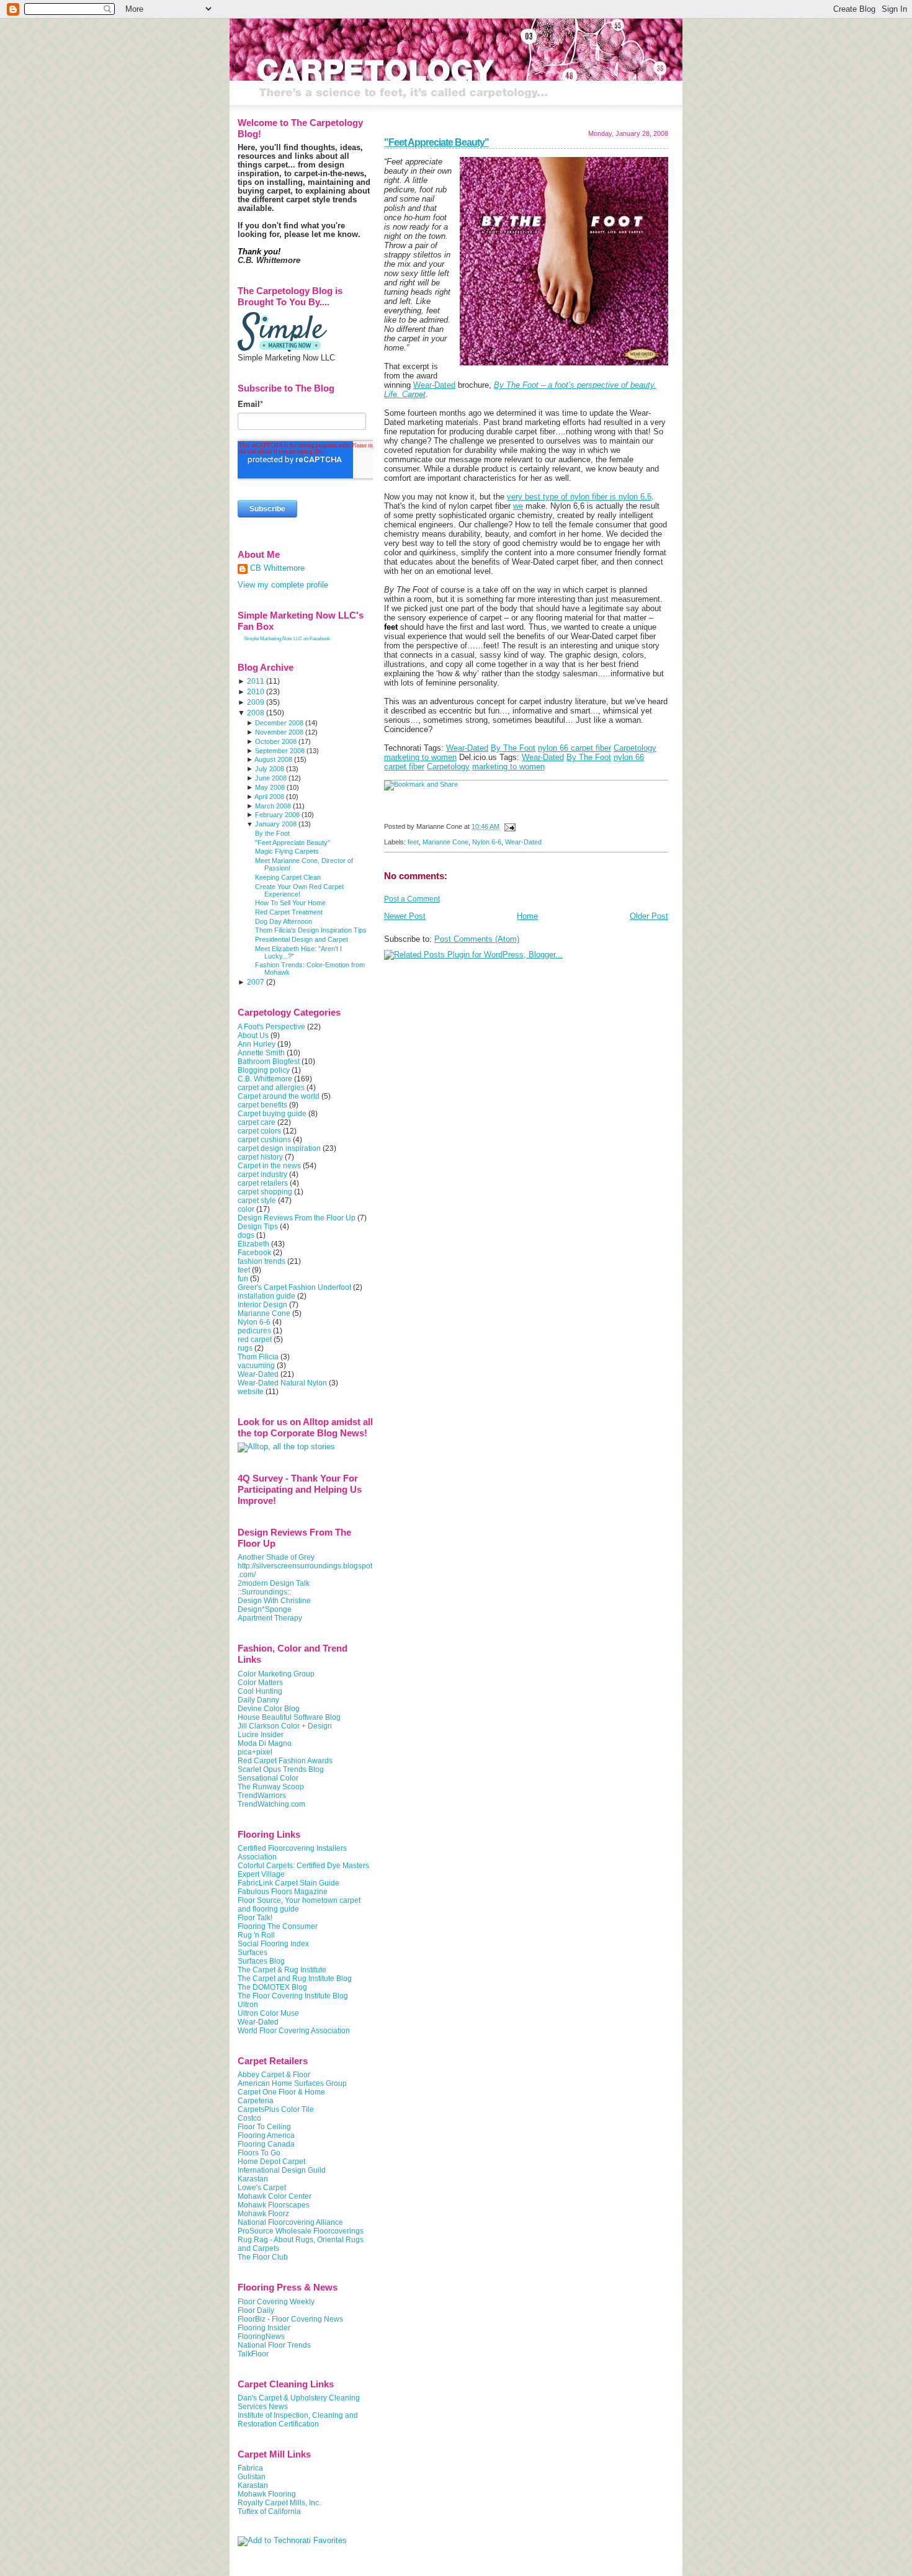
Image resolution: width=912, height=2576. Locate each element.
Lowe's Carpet (262, 2188)
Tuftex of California (269, 2511)
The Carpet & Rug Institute (282, 1970)
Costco (249, 2118)
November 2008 (279, 732)
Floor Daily (256, 2310)
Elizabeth (253, 1244)
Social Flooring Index (273, 1944)
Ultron (248, 2005)
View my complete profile (283, 585)
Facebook (254, 1253)
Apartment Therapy (270, 1618)
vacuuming (256, 1366)
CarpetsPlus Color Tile (276, 2109)
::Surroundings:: (264, 1592)
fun (243, 1279)
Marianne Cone (445, 842)
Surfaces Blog (261, 1961)
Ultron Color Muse (268, 2013)
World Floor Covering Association (294, 2031)
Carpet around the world (279, 1096)
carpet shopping (265, 1192)
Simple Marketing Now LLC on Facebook (287, 639)
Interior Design (262, 1305)
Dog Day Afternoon (284, 921)
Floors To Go (259, 2153)
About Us (253, 1035)
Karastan (253, 2179)
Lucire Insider (261, 1735)
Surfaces (253, 1952)
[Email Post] (508, 826)
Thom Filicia (258, 1357)
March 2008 (273, 806)
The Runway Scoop (271, 1787)
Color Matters (260, 1683)
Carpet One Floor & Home (281, 2092)
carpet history (260, 1157)
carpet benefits (262, 1105)
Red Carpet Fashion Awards (285, 1761)
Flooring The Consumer (278, 1926)
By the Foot (272, 833)
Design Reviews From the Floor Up (297, 1218)
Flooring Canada (266, 2144)
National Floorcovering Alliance (290, 2222)
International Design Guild (282, 2170)
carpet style (257, 1201)
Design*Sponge (265, 1609)
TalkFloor (253, 2354)
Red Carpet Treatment (289, 912)
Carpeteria (256, 2101)
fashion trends (262, 1261)
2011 (256, 681)
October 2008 (276, 741)
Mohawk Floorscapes (274, 2205)
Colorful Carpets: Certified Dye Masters (303, 1866)
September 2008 (280, 751)
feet (413, 842)
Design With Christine (274, 1601)
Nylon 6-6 (487, 842)
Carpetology (635, 748)
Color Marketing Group (276, 1674)
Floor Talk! (255, 1918)
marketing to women (420, 757)
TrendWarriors (262, 1796)
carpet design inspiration (279, 1148)
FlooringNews (261, 2337)
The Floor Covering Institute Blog (293, 1996)
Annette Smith (261, 1053)
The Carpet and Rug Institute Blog (295, 1979)
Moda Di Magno (265, 1743)
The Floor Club (263, 2257)
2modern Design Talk (274, 1583)
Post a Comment (412, 899)
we (518, 506)
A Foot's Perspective (271, 1027)
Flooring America (266, 2135)
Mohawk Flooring (267, 2494)
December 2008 (279, 723)
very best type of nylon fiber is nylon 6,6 (579, 497)
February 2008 (277, 815)
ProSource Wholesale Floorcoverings (301, 2231)
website (251, 1392)
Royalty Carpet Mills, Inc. (279, 2503)
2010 (256, 692)
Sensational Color (268, 1778)
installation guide (266, 1296)
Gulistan (252, 2477)
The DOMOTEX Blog (272, 1987)
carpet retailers (263, 1183)
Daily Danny (258, 1700)
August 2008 (273, 759)
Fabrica (250, 2468)
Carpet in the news (269, 1166)
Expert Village (261, 1874)
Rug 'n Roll (256, 1935)
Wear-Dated (434, 385)
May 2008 (270, 787)
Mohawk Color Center (275, 2196)
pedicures (254, 1331)
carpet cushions (264, 1140)
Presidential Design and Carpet (302, 939)
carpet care (257, 1122)
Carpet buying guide (272, 1114)
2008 (256, 713)
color (246, 1209)
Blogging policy (264, 1070)
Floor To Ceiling (264, 2127)
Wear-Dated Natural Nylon (282, 1383)
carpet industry (262, 1174)
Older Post (649, 916)
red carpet (255, 1339)
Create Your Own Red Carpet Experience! (299, 890)
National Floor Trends (274, 2345)
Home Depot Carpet (271, 2162)
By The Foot (513, 748)
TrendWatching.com (271, 1804)
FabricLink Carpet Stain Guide (288, 1883)
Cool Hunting (260, 1691)
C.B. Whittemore (265, 1079)
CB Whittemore (277, 568)
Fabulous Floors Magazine (283, 1892)
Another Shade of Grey (276, 1557)
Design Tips (258, 1227)
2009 (256, 702)
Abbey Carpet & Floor (274, 2075)
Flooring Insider (264, 2328)
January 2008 (276, 824)
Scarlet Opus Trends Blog (281, 1769)
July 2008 (270, 769)
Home (527, 916)
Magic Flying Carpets (287, 851)
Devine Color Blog (269, 1709)
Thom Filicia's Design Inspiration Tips (311, 930)
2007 (256, 982)
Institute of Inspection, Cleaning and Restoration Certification (298, 2420)
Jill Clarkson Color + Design (285, 1726)
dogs (246, 1235)
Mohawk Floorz (263, 2214)
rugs (245, 1348)
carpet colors (259, 1131)
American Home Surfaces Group (292, 2083)
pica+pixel (255, 1752)
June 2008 (271, 778)
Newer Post (405, 916)
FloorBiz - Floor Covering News (290, 2319)
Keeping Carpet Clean (288, 877)
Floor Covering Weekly (276, 2302)
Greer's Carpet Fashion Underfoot (294, 1287)
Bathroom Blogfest (269, 1062)
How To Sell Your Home (290, 903)
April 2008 (269, 797)
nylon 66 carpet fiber (574, 748)
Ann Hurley (257, 1044)
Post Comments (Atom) (477, 939)
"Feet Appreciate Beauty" (436, 142)
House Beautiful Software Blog (289, 1717)
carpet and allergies (271, 1088)
